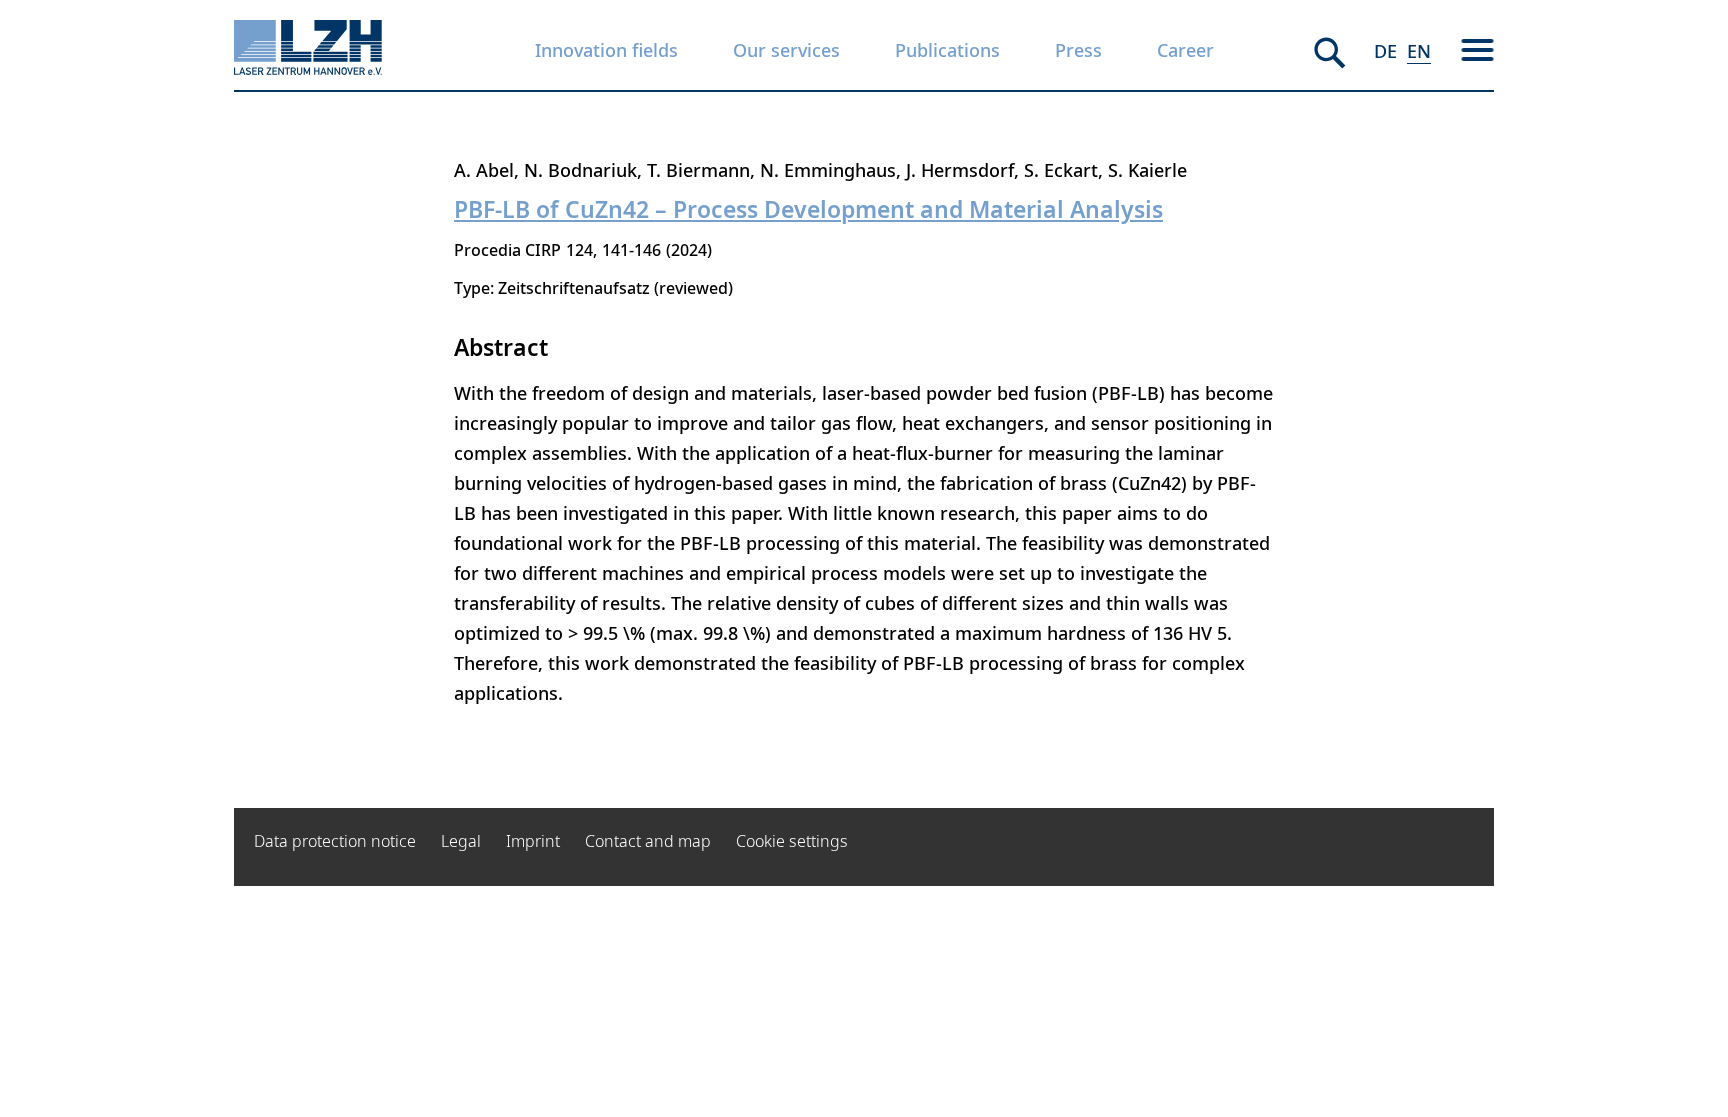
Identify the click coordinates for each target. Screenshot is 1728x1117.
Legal (461, 841)
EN (1419, 51)
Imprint (533, 841)
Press (1078, 50)
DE (1385, 51)
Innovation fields (606, 50)
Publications (947, 50)
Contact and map (648, 841)
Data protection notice (335, 841)
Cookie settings (792, 841)
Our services (786, 50)
